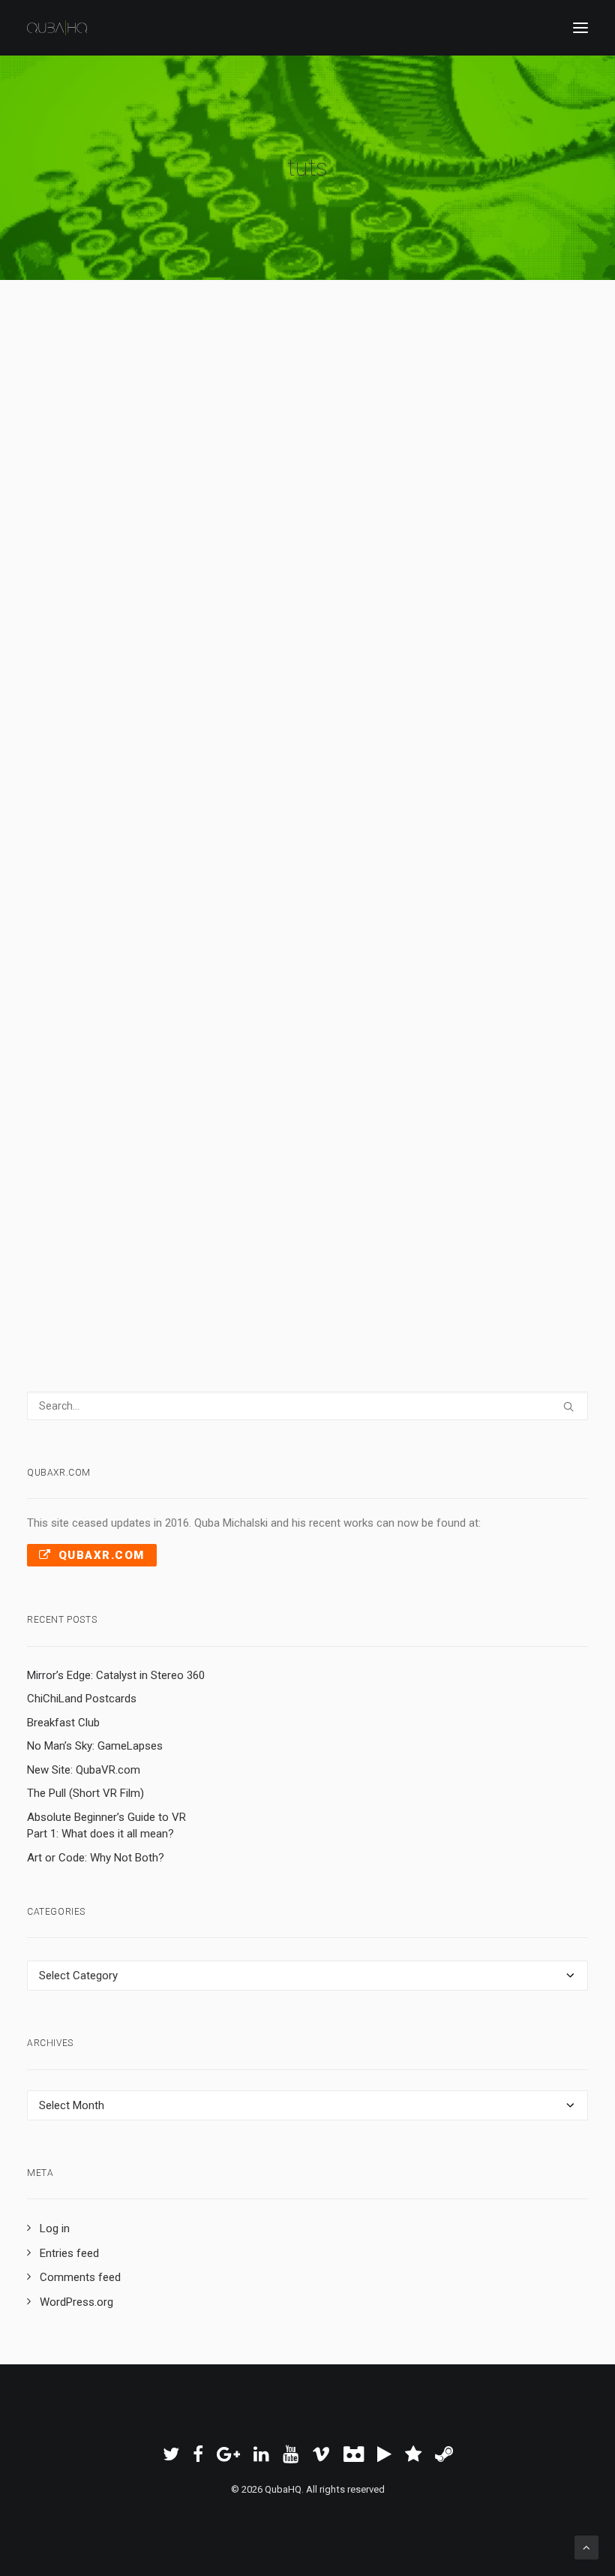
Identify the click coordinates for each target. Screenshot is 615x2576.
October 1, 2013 (101, 1106)
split (480, 594)
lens (522, 1106)
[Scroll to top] (586, 2547)
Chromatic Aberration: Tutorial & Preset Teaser (292, 1073)
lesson (220, 1145)
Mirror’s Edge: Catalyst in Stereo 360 (116, 1675)
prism (246, 1106)
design (498, 1125)
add (465, 573)
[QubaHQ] (57, 28)
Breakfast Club (63, 1723)
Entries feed (69, 2253)
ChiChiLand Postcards (82, 1699)
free (234, 594)
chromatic (337, 1106)
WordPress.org (76, 2302)
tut (163, 573)
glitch (216, 1106)
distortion (75, 1145)
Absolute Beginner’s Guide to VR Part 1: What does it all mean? (106, 1826)
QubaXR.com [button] (102, 1555)
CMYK (438, 573)
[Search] (307, 1406)
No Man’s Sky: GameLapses (95, 1746)
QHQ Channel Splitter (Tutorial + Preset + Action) (303, 542)
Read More (109, 751)
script (206, 594)
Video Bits (177, 1145)
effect (431, 1125)
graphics (303, 1125)
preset (509, 594)
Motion (402, 594)
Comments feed (80, 2277)
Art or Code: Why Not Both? (96, 1858)
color (541, 594)
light (140, 1145)
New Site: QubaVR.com (84, 1770)
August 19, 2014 (101, 573)
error (403, 1125)
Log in (55, 2228)
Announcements (243, 1125)
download (442, 594)
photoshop (358, 594)
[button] (580, 28)
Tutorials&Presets (289, 594)
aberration (286, 1106)
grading (302, 573)
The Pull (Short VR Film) (85, 1793)
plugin (67, 1125)
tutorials (497, 573)
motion (342, 1125)
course (422, 1106)
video (375, 1125)
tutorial (186, 1125)
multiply (191, 573)
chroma (384, 1106)
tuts (410, 573)
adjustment (256, 573)
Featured (86, 594)
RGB (180, 594)
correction (347, 573)
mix (219, 573)
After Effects (138, 594)
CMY (386, 573)
